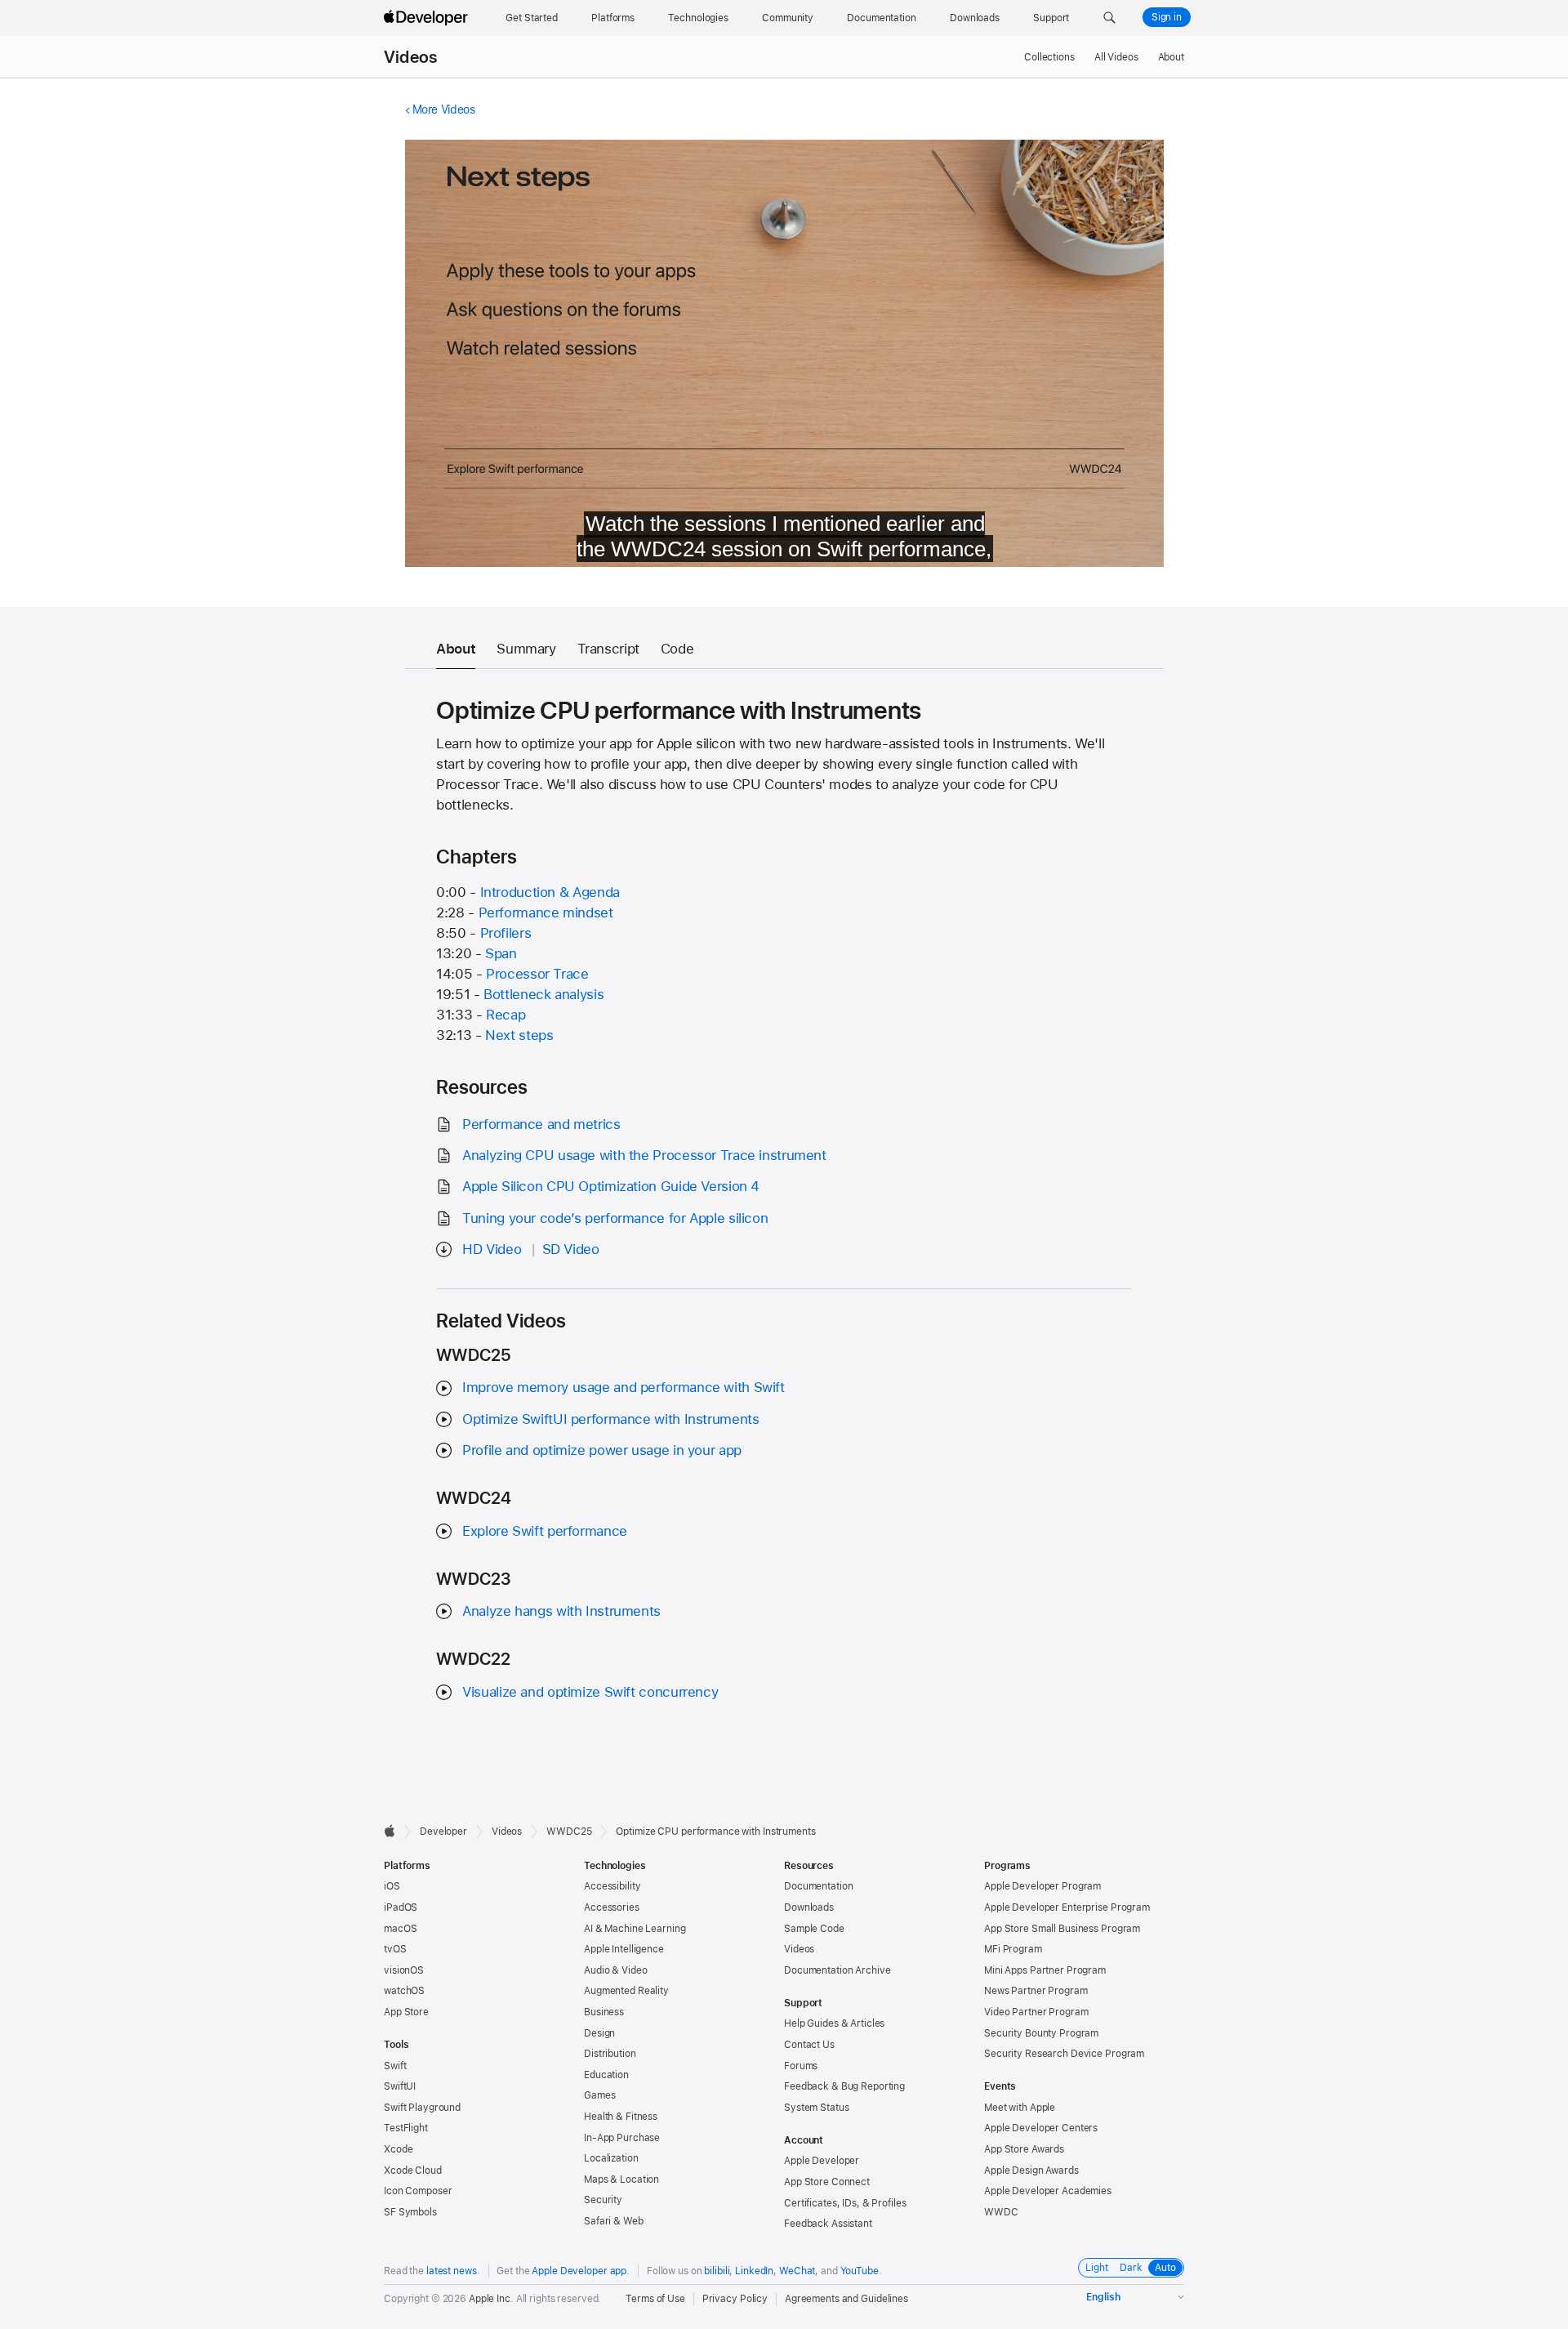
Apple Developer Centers (1041, 2128)
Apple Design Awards (1031, 2171)
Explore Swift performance (545, 1531)
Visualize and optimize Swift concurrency (590, 1692)
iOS (392, 1886)
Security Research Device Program (1064, 2054)
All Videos (1116, 57)
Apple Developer (822, 2161)
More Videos (444, 109)
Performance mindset (546, 912)
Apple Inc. (491, 2299)
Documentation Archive (837, 1970)
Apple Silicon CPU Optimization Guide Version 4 (611, 1186)
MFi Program (1013, 1949)
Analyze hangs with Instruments (561, 1611)
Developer (443, 1832)
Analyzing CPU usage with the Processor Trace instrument (644, 1155)
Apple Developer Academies (1048, 2191)
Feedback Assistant (828, 2224)
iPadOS (401, 1907)
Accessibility (612, 1886)
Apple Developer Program (1042, 1886)
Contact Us (809, 2045)
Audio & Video (615, 1970)
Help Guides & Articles (834, 2023)
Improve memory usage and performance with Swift (623, 1387)
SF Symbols (410, 2212)
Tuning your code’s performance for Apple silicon (615, 1218)
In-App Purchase (622, 2138)
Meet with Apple (1020, 2108)
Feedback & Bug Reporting (844, 2086)
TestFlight (406, 2128)
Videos (410, 57)
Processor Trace (537, 974)
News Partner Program (1036, 1991)
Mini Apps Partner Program (1045, 1970)
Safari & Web (614, 2221)
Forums (801, 2066)
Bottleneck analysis (543, 994)
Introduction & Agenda (550, 892)
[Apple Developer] (428, 18)
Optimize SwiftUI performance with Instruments (610, 1419)
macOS (400, 1929)
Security (603, 2200)
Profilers (506, 933)
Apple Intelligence (624, 1949)
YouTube (860, 2271)
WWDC (1001, 2212)
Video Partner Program (1036, 2012)
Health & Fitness (621, 2117)
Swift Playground (422, 2108)
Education (606, 2075)
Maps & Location (621, 2180)
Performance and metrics (541, 1124)
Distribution (610, 2054)
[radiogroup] (1131, 2268)
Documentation (818, 1886)
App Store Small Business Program (1062, 1929)
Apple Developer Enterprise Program (1067, 1907)
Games (599, 2095)
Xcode (398, 2149)
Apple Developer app (579, 2271)
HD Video (492, 1249)
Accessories (612, 1907)
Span (501, 953)
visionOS (404, 1970)
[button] (1109, 18)
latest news (452, 2271)
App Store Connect (827, 2182)
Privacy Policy (735, 2299)
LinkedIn (754, 2271)
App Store (406, 2012)
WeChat (797, 2271)
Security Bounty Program (1041, 2033)
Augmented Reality (626, 1991)
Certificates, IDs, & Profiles (845, 2203)
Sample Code (814, 1929)
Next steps (519, 1035)
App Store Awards (1024, 2149)
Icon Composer (418, 2191)
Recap (506, 1015)
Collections (1049, 57)
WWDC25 (569, 1832)
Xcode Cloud (413, 2171)
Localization (611, 2158)
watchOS (404, 1991)
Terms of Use (655, 2299)
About (1171, 57)
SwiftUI (400, 2086)
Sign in (1167, 17)
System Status (816, 2108)
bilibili (717, 2271)
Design (599, 2033)
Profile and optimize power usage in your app (602, 1450)
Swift (395, 2066)
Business (604, 2012)
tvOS (395, 1949)
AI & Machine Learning (635, 1929)
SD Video (571, 1249)
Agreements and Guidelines (846, 2299)
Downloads (809, 1907)
